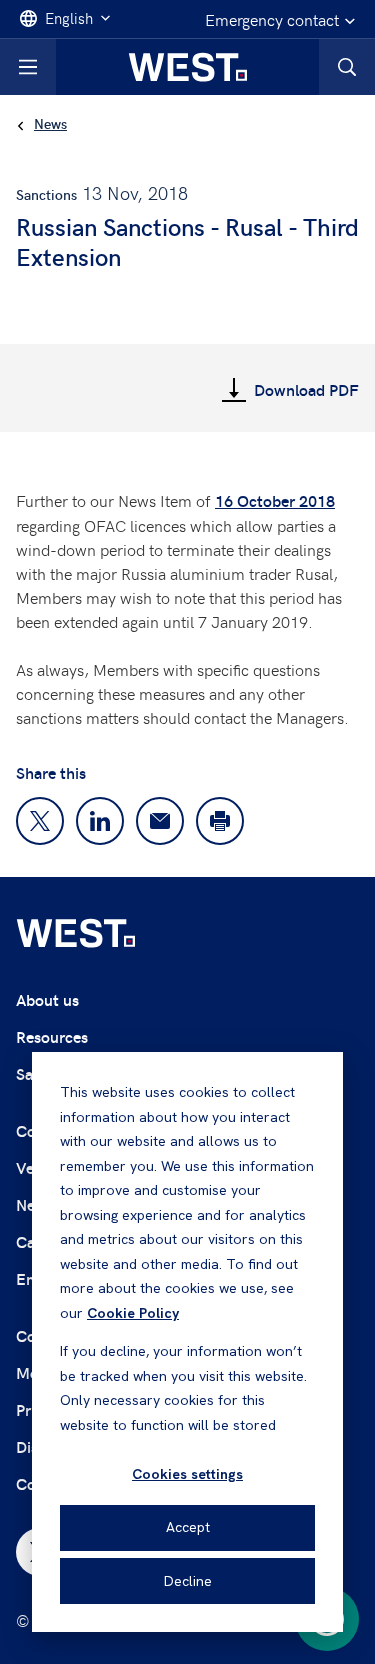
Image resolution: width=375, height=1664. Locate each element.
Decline (188, 1581)
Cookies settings (187, 1474)
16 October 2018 (275, 500)
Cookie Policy (133, 1313)
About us (47, 999)
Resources (52, 1036)
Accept (188, 1527)
